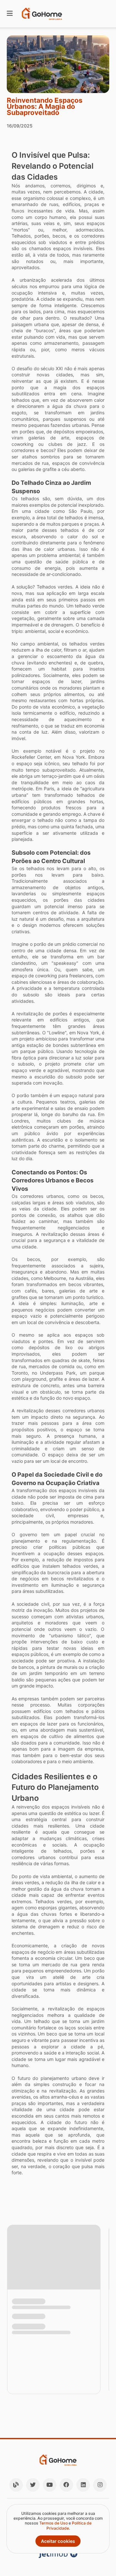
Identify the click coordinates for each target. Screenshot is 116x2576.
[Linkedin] (83, 2485)
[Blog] (16, 2485)
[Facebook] (66, 2485)
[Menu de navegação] (10, 14)
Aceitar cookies (58, 2541)
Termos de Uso (53, 2523)
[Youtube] (50, 2485)
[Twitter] (33, 2485)
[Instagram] (100, 2485)
